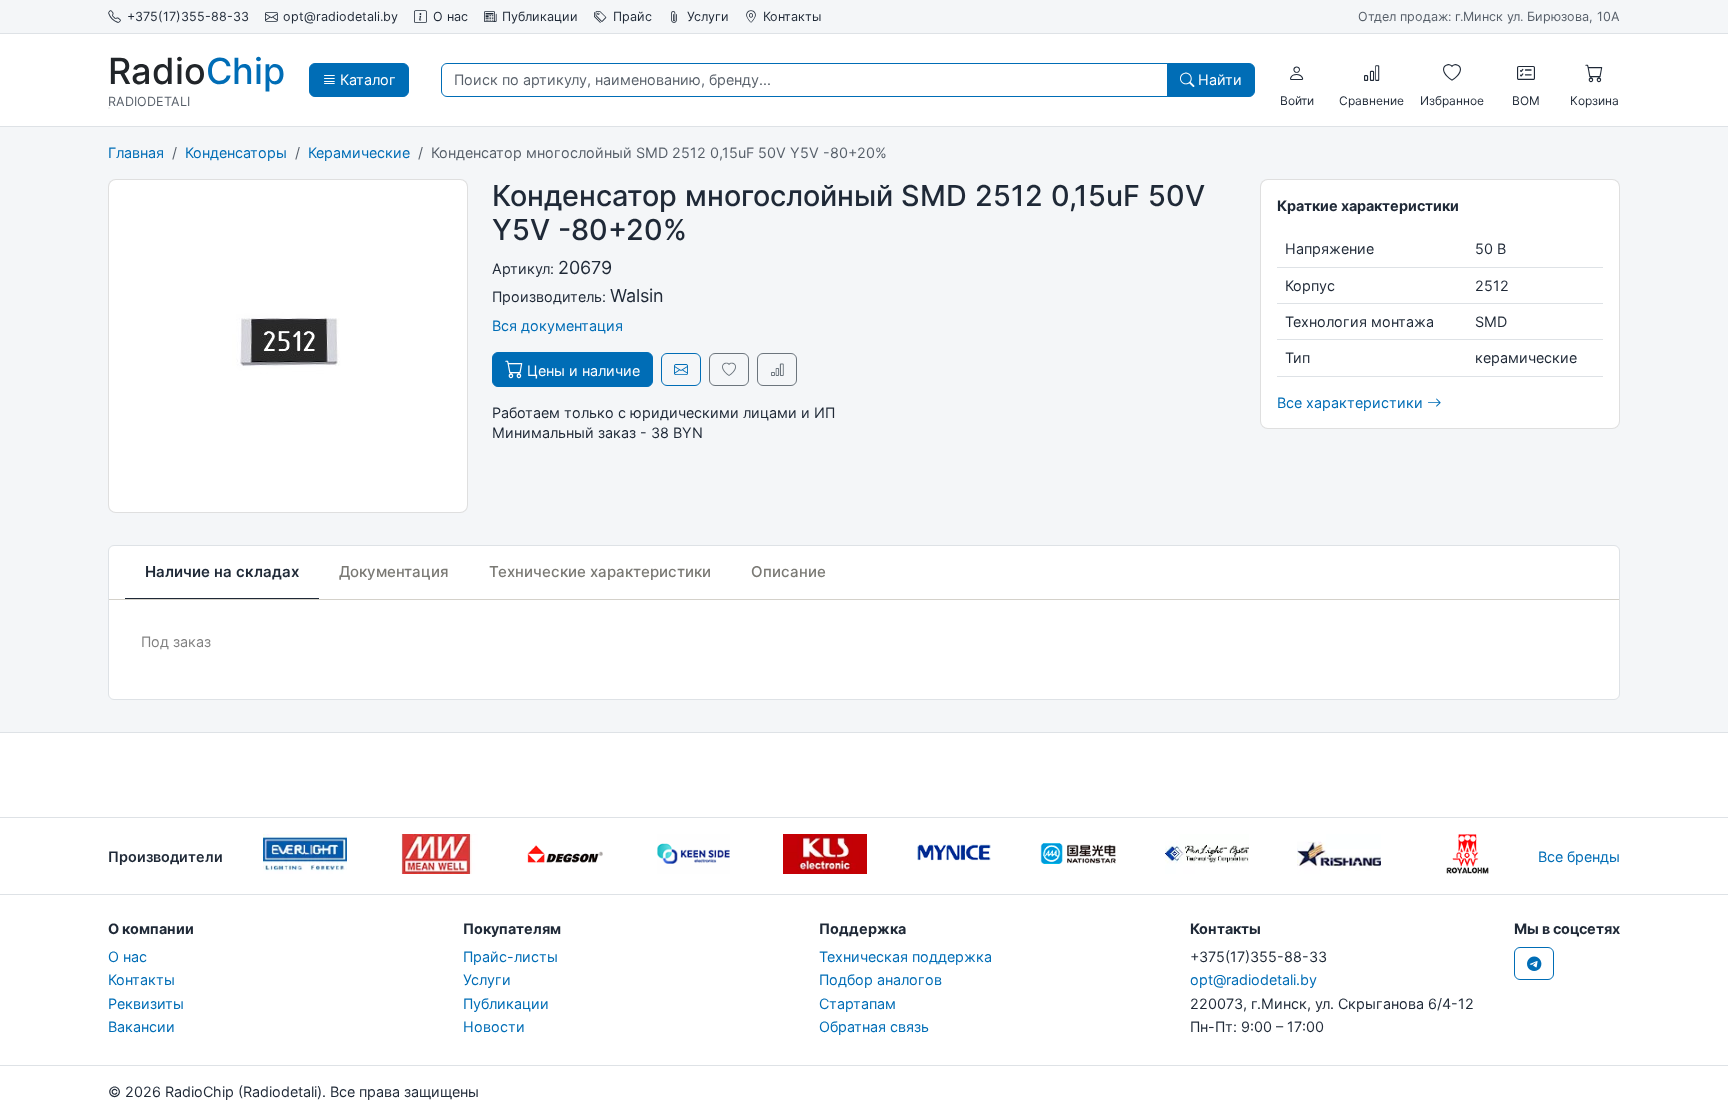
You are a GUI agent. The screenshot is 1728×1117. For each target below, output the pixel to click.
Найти (1218, 79)
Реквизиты (146, 1003)
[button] (1297, 73)
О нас (450, 16)
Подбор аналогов (880, 979)
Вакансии (141, 1026)
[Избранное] (1452, 73)
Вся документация (557, 325)
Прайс (632, 16)
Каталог (366, 79)
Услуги (708, 16)
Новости (494, 1026)
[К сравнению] (777, 369)
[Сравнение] (1372, 73)
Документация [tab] (394, 571)
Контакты (792, 16)
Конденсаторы (236, 152)
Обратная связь (874, 1026)
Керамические (359, 152)
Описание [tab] (788, 571)
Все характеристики (1352, 402)
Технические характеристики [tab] (600, 571)
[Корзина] (1594, 73)
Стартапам (857, 1003)
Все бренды (1579, 856)
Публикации (540, 16)
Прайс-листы (510, 956)
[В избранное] (729, 369)
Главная (136, 152)
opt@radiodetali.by (340, 16)
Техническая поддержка (905, 956)
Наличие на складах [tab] (222, 571)
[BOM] (1526, 73)
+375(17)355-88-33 (188, 16)
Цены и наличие (581, 370)
